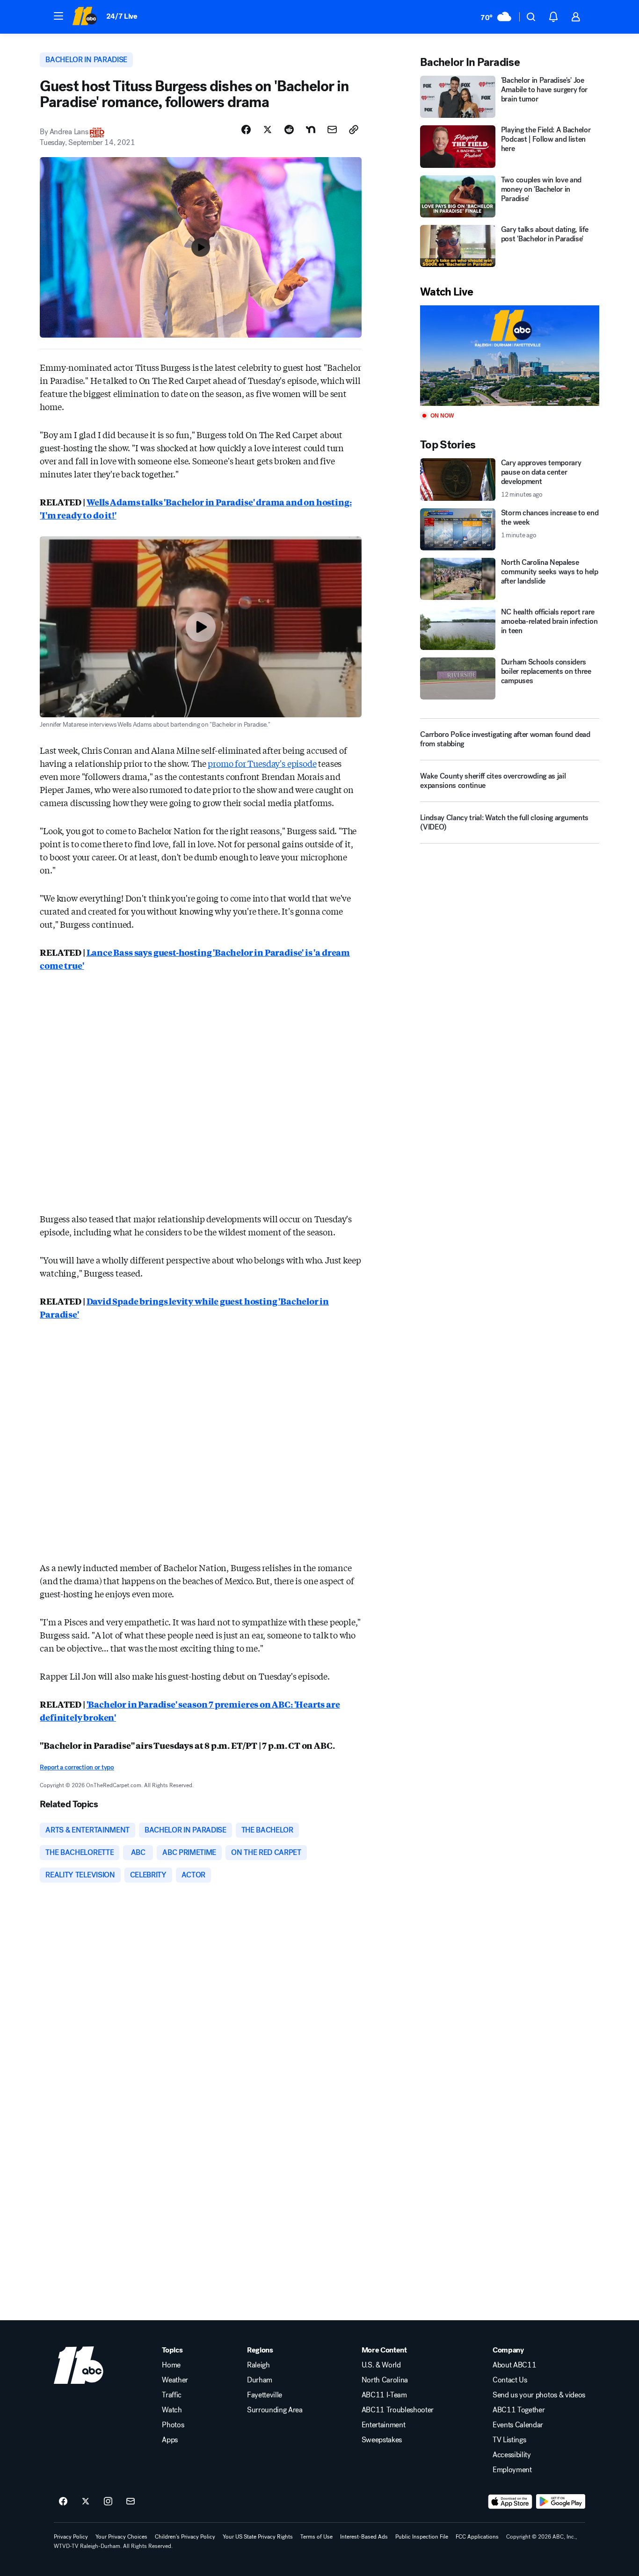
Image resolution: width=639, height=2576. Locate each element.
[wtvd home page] (79, 2365)
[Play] (509, 356)
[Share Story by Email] (332, 130)
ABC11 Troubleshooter (398, 2410)
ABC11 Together (519, 2410)
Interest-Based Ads (364, 2537)
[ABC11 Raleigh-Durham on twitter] (86, 2502)
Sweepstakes (382, 2440)
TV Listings (509, 2440)
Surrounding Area (275, 2410)
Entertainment (384, 2425)
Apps (170, 2440)
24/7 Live (122, 16)
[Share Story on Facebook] (246, 130)
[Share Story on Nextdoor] (311, 130)
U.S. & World (381, 2365)
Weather (175, 2380)
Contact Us (510, 2380)
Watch (172, 2410)
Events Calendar (518, 2425)
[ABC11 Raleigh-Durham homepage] (84, 17)
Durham (260, 2380)
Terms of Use (316, 2537)
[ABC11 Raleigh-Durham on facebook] (63, 2502)
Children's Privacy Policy (185, 2537)
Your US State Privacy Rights (258, 2537)
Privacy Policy (71, 2537)
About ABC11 (514, 2365)
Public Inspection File (422, 2537)
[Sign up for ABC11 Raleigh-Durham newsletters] (131, 2502)
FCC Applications (477, 2537)
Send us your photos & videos (539, 2395)
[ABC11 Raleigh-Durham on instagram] (108, 2502)
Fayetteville (265, 2395)
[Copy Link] (354, 130)
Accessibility (512, 2455)
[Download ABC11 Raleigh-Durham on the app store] (510, 2502)
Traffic (172, 2395)
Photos (173, 2425)
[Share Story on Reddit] (289, 130)
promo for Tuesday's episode (262, 763)
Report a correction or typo (77, 1767)
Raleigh (258, 2365)
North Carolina (385, 2380)
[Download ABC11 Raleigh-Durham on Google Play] (561, 2502)
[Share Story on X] (268, 130)
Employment (512, 2470)
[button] (58, 16)
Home (171, 2365)
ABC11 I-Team (384, 2395)
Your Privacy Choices (121, 2537)
